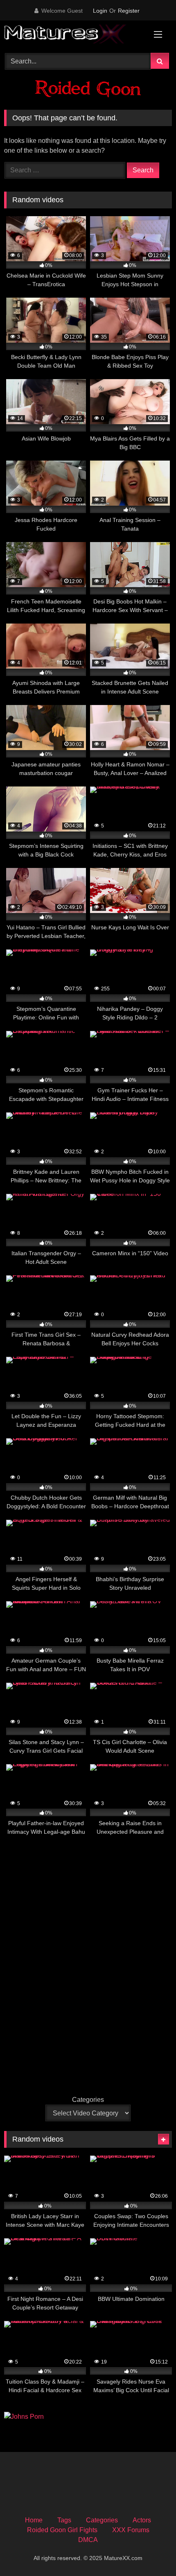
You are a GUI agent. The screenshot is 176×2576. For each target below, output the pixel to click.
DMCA (88, 2540)
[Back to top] (151, 2552)
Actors (142, 2520)
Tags (64, 2520)
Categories (88, 2100)
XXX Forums (131, 2530)
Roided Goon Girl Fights (62, 2530)
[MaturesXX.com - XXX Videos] (72, 35)
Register (129, 11)
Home (34, 2520)
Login (100, 11)
